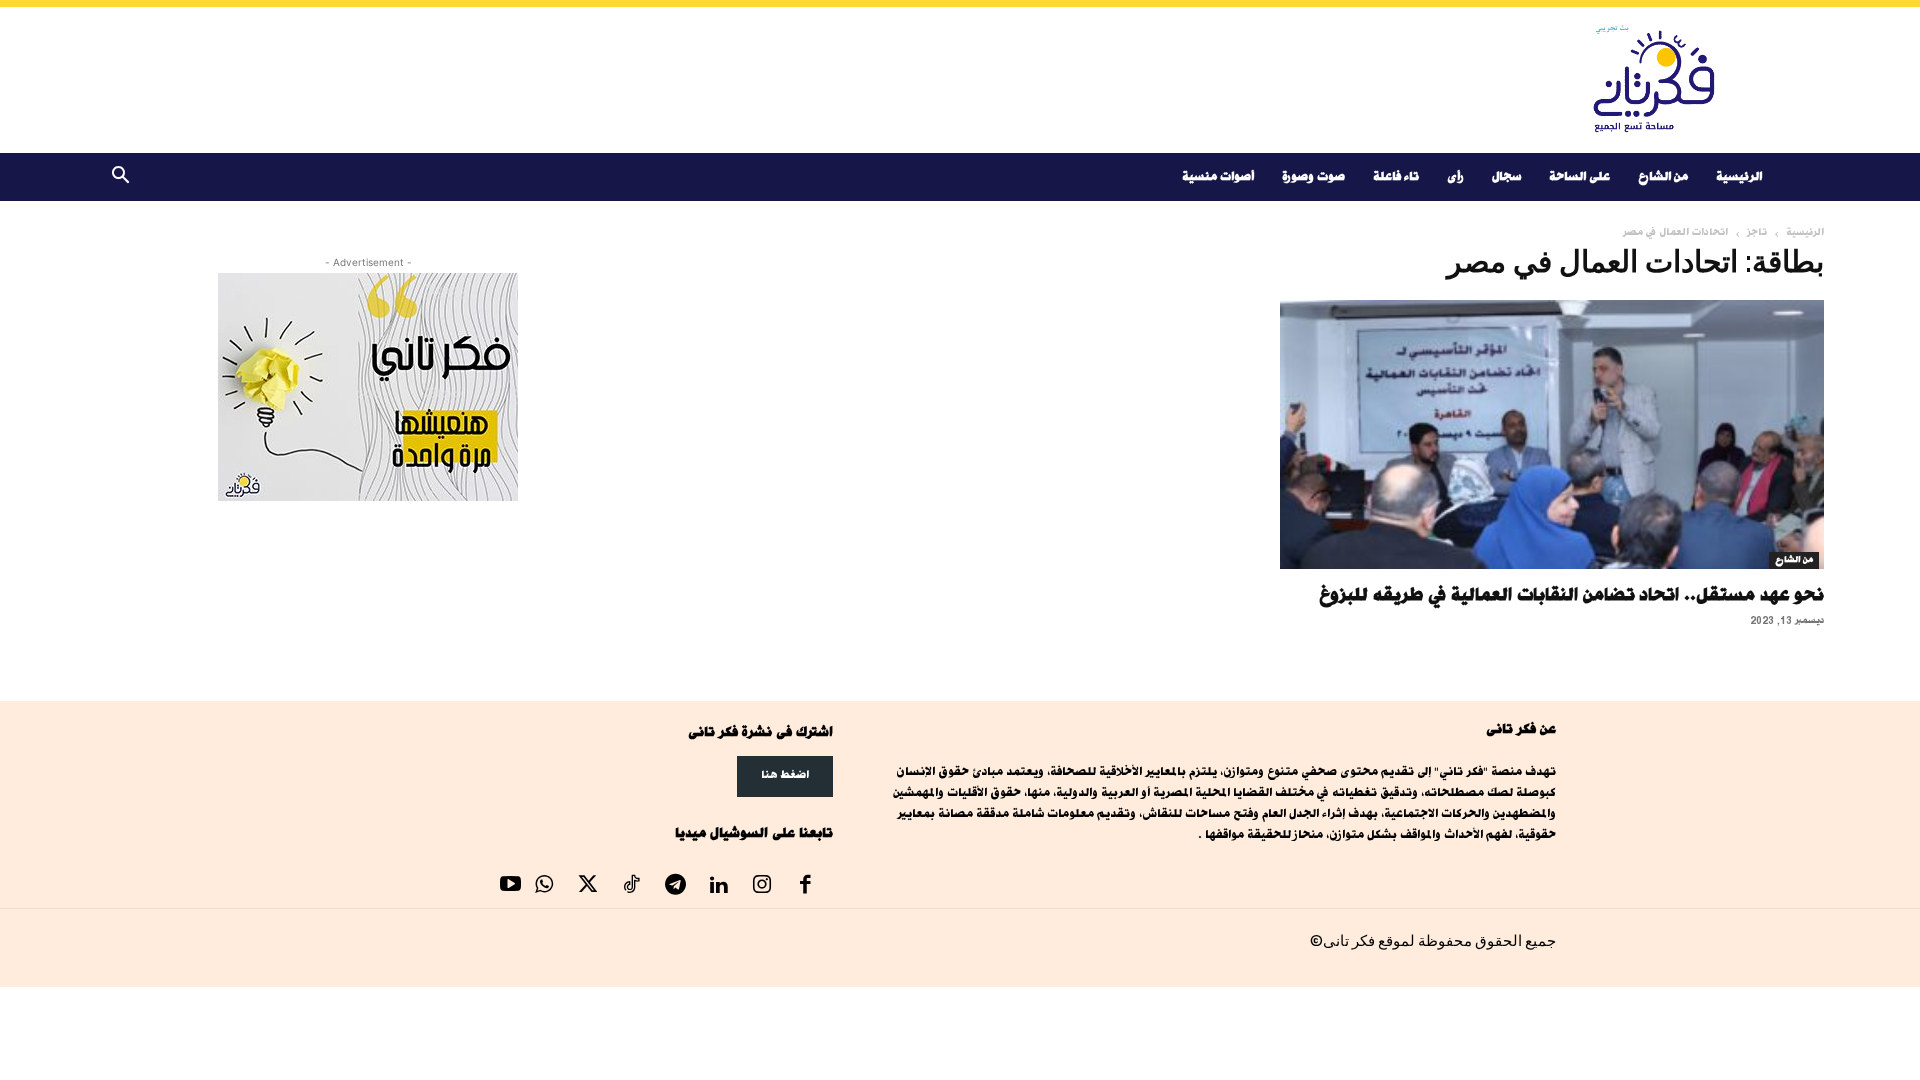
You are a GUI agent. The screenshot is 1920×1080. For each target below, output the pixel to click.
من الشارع (1663, 176)
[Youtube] (511, 887)
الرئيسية (1739, 176)
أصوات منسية (1218, 176)
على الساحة (1579, 176)
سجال (1506, 176)
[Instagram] (762, 887)
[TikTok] (632, 887)
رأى (1455, 176)
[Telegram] (675, 887)
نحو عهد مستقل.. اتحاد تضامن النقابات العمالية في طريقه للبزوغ (1571, 594)
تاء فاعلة (1396, 176)
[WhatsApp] (545, 887)
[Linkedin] (719, 887)
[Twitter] (588, 887)
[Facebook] (806, 887)
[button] (120, 178)
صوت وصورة (1313, 176)
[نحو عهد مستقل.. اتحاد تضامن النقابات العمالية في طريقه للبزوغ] (1552, 434)
